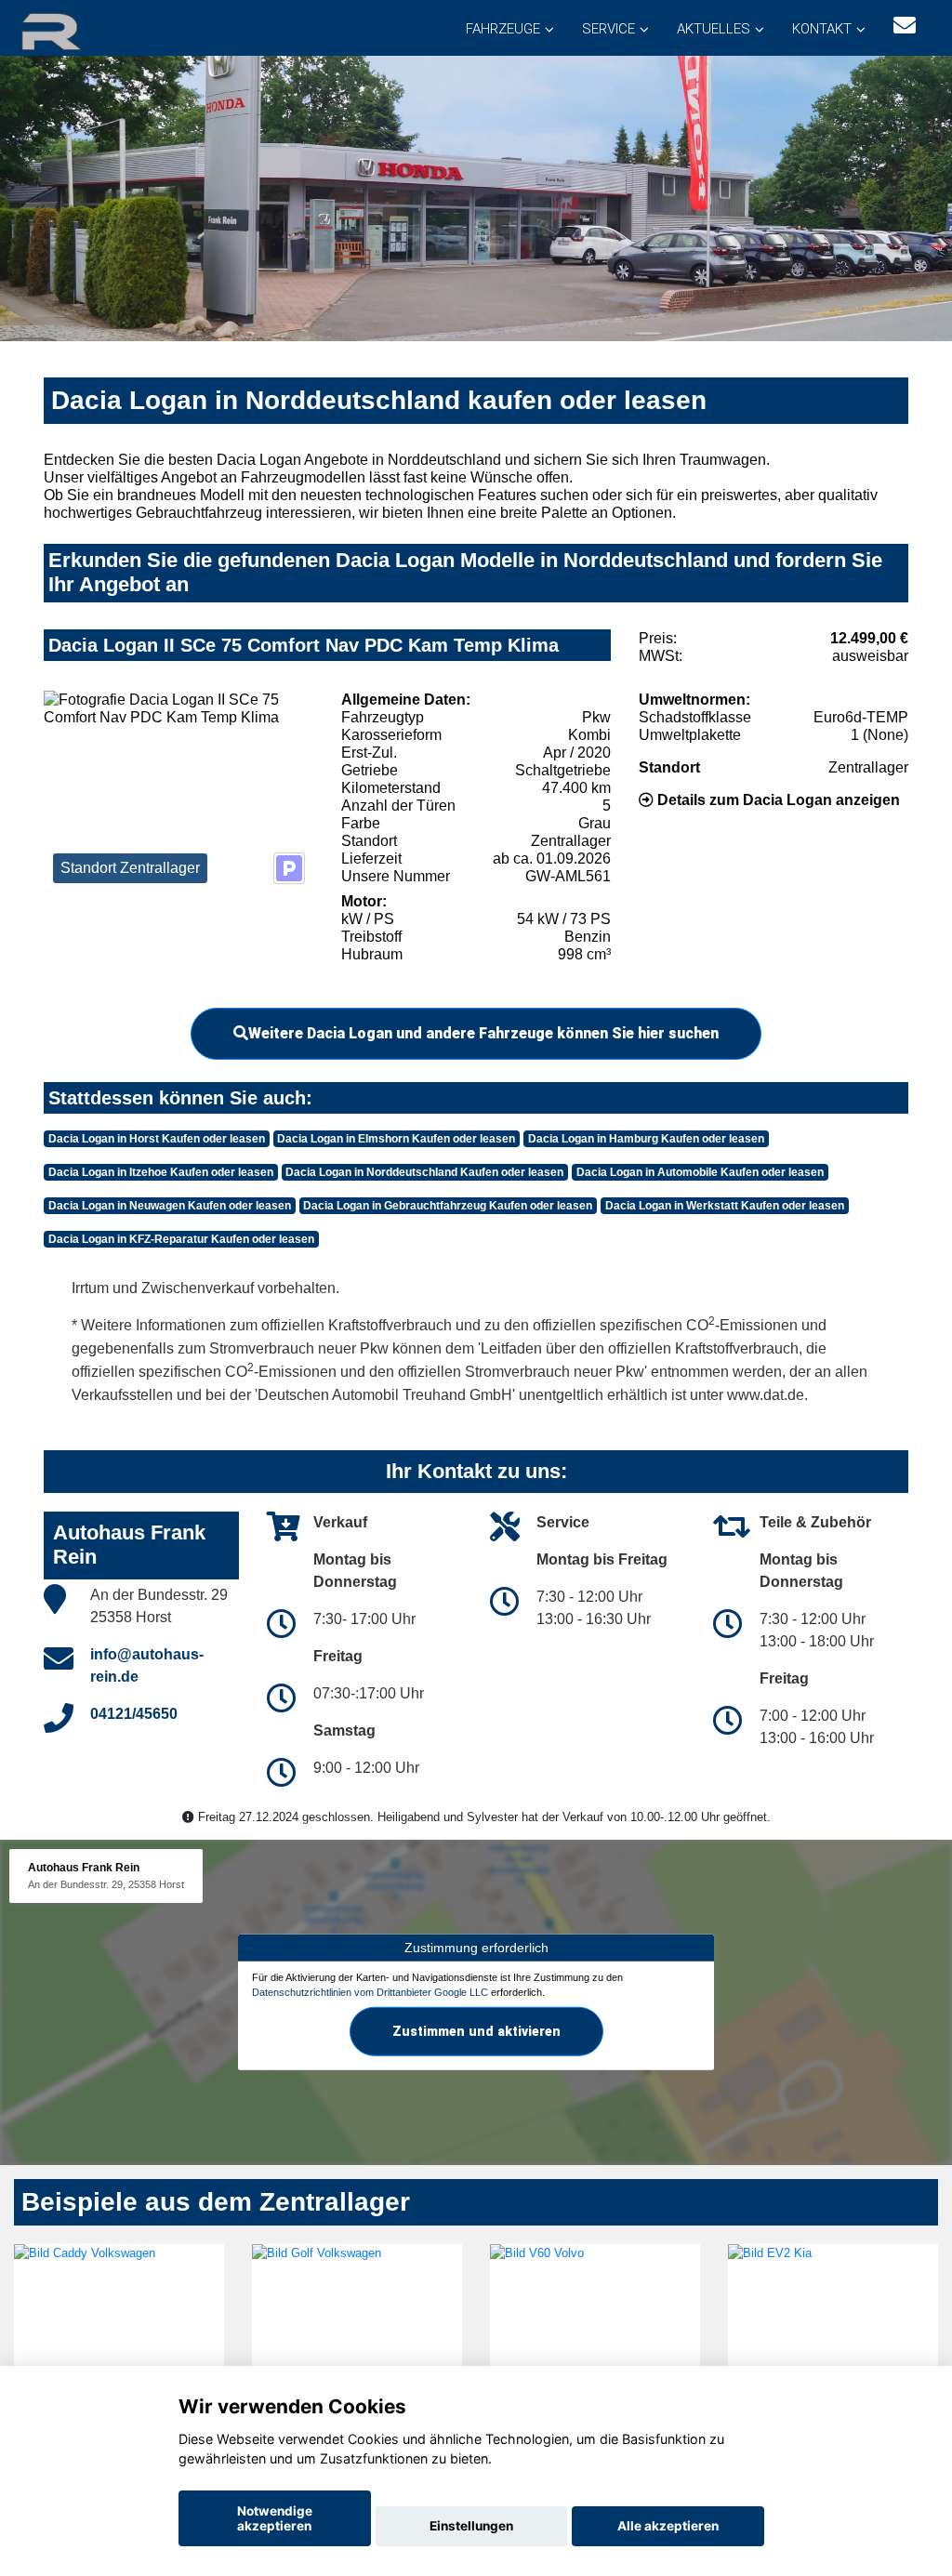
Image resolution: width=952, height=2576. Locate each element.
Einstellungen (471, 2526)
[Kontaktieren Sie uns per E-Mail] (905, 26)
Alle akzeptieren (668, 2526)
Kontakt (822, 29)
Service (608, 29)
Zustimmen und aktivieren (476, 2031)
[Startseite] (73, 30)
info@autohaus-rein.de (147, 1665)
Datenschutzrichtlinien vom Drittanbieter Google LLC (370, 1991)
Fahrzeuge (503, 29)
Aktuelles (714, 29)
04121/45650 (134, 1714)
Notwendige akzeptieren (275, 2518)
